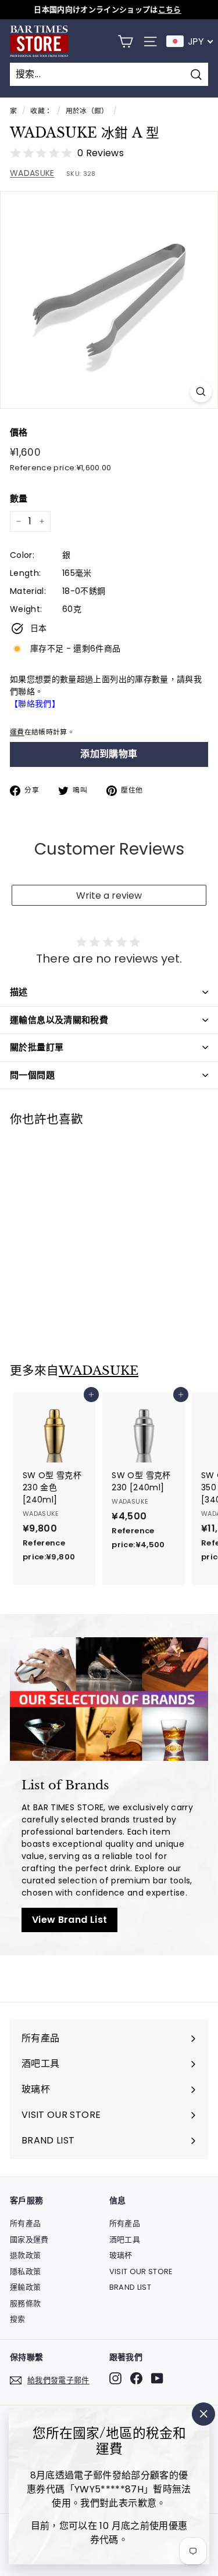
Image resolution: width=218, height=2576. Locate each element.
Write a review (109, 896)
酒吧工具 (125, 2240)
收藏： (41, 111)
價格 (19, 432)
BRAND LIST (131, 2287)
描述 (19, 992)
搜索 (18, 2319)
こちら (170, 10)
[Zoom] (201, 392)
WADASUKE (32, 173)
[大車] (125, 42)
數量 (19, 498)
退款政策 (25, 2255)
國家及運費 (29, 2240)
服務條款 (25, 2303)
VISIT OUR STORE (141, 2271)
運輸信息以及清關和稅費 (59, 1020)
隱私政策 (25, 2271)
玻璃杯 (121, 2255)
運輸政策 (25, 2287)
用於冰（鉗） (87, 111)
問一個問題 (32, 1075)
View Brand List (69, 1920)
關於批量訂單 (37, 1047)
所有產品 (25, 2223)
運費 (17, 732)
